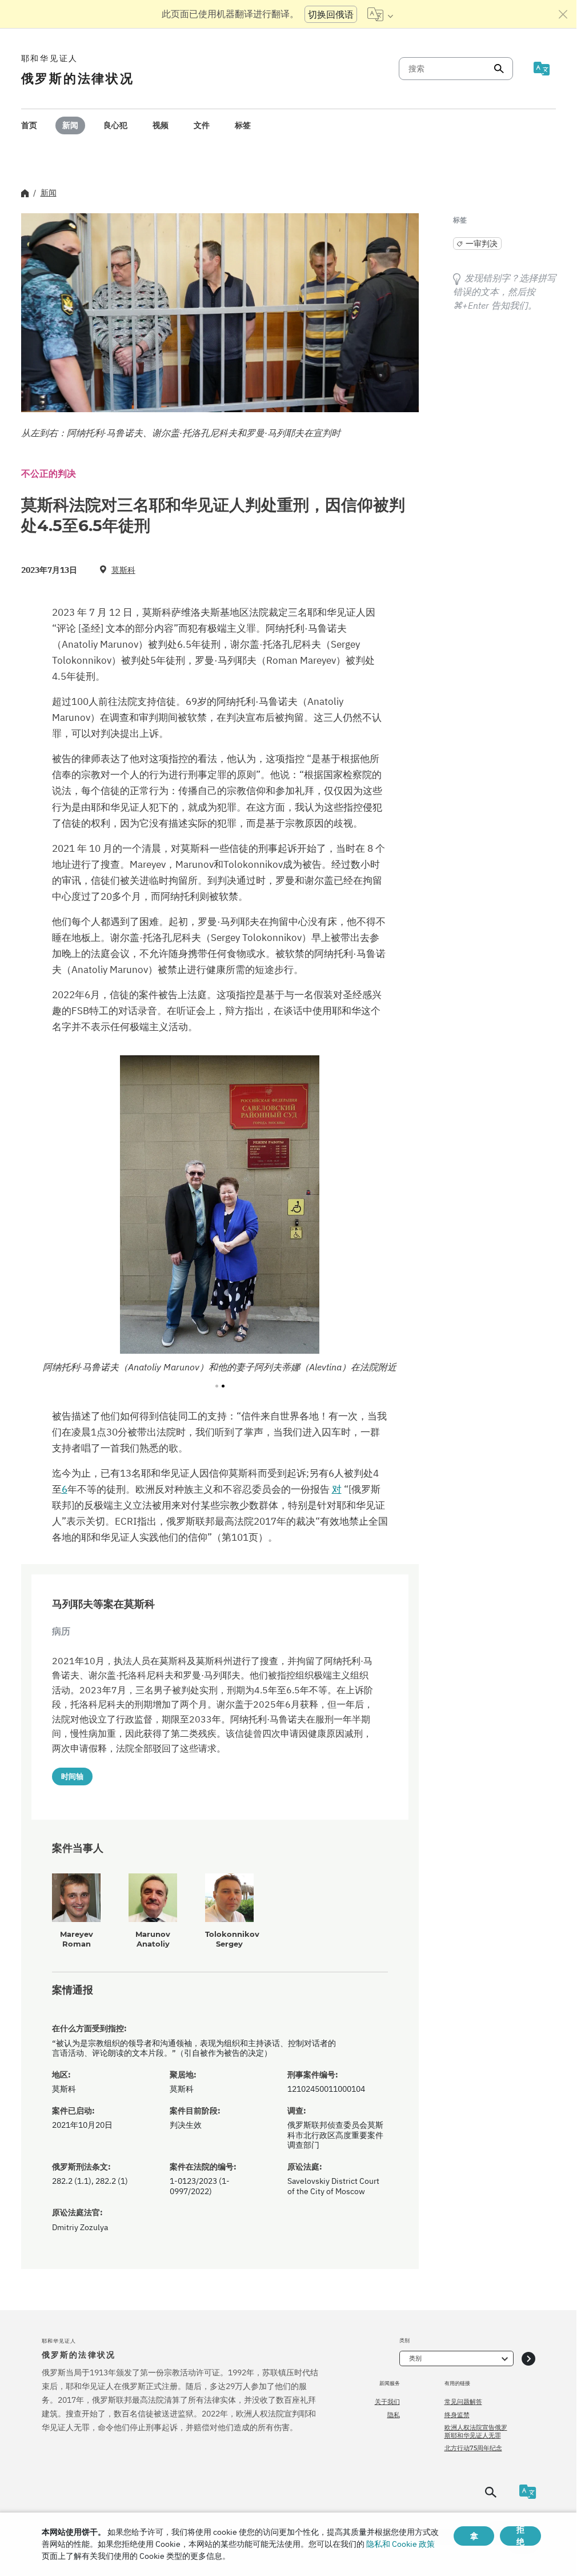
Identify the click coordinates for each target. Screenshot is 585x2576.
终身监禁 (457, 2415)
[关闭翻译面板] (563, 14)
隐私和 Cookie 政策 (400, 2544)
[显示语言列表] (380, 14)
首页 (29, 125)
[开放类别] (528, 2358)
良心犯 (115, 125)
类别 (415, 2358)
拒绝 (520, 2536)
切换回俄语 (331, 14)
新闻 (70, 125)
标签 (243, 125)
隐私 (394, 2415)
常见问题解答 (463, 2402)
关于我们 (387, 2402)
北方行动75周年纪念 (473, 2448)
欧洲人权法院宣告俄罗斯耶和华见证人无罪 (476, 2431)
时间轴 (72, 1776)
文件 (202, 125)
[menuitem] (29, 125)
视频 (161, 125)
